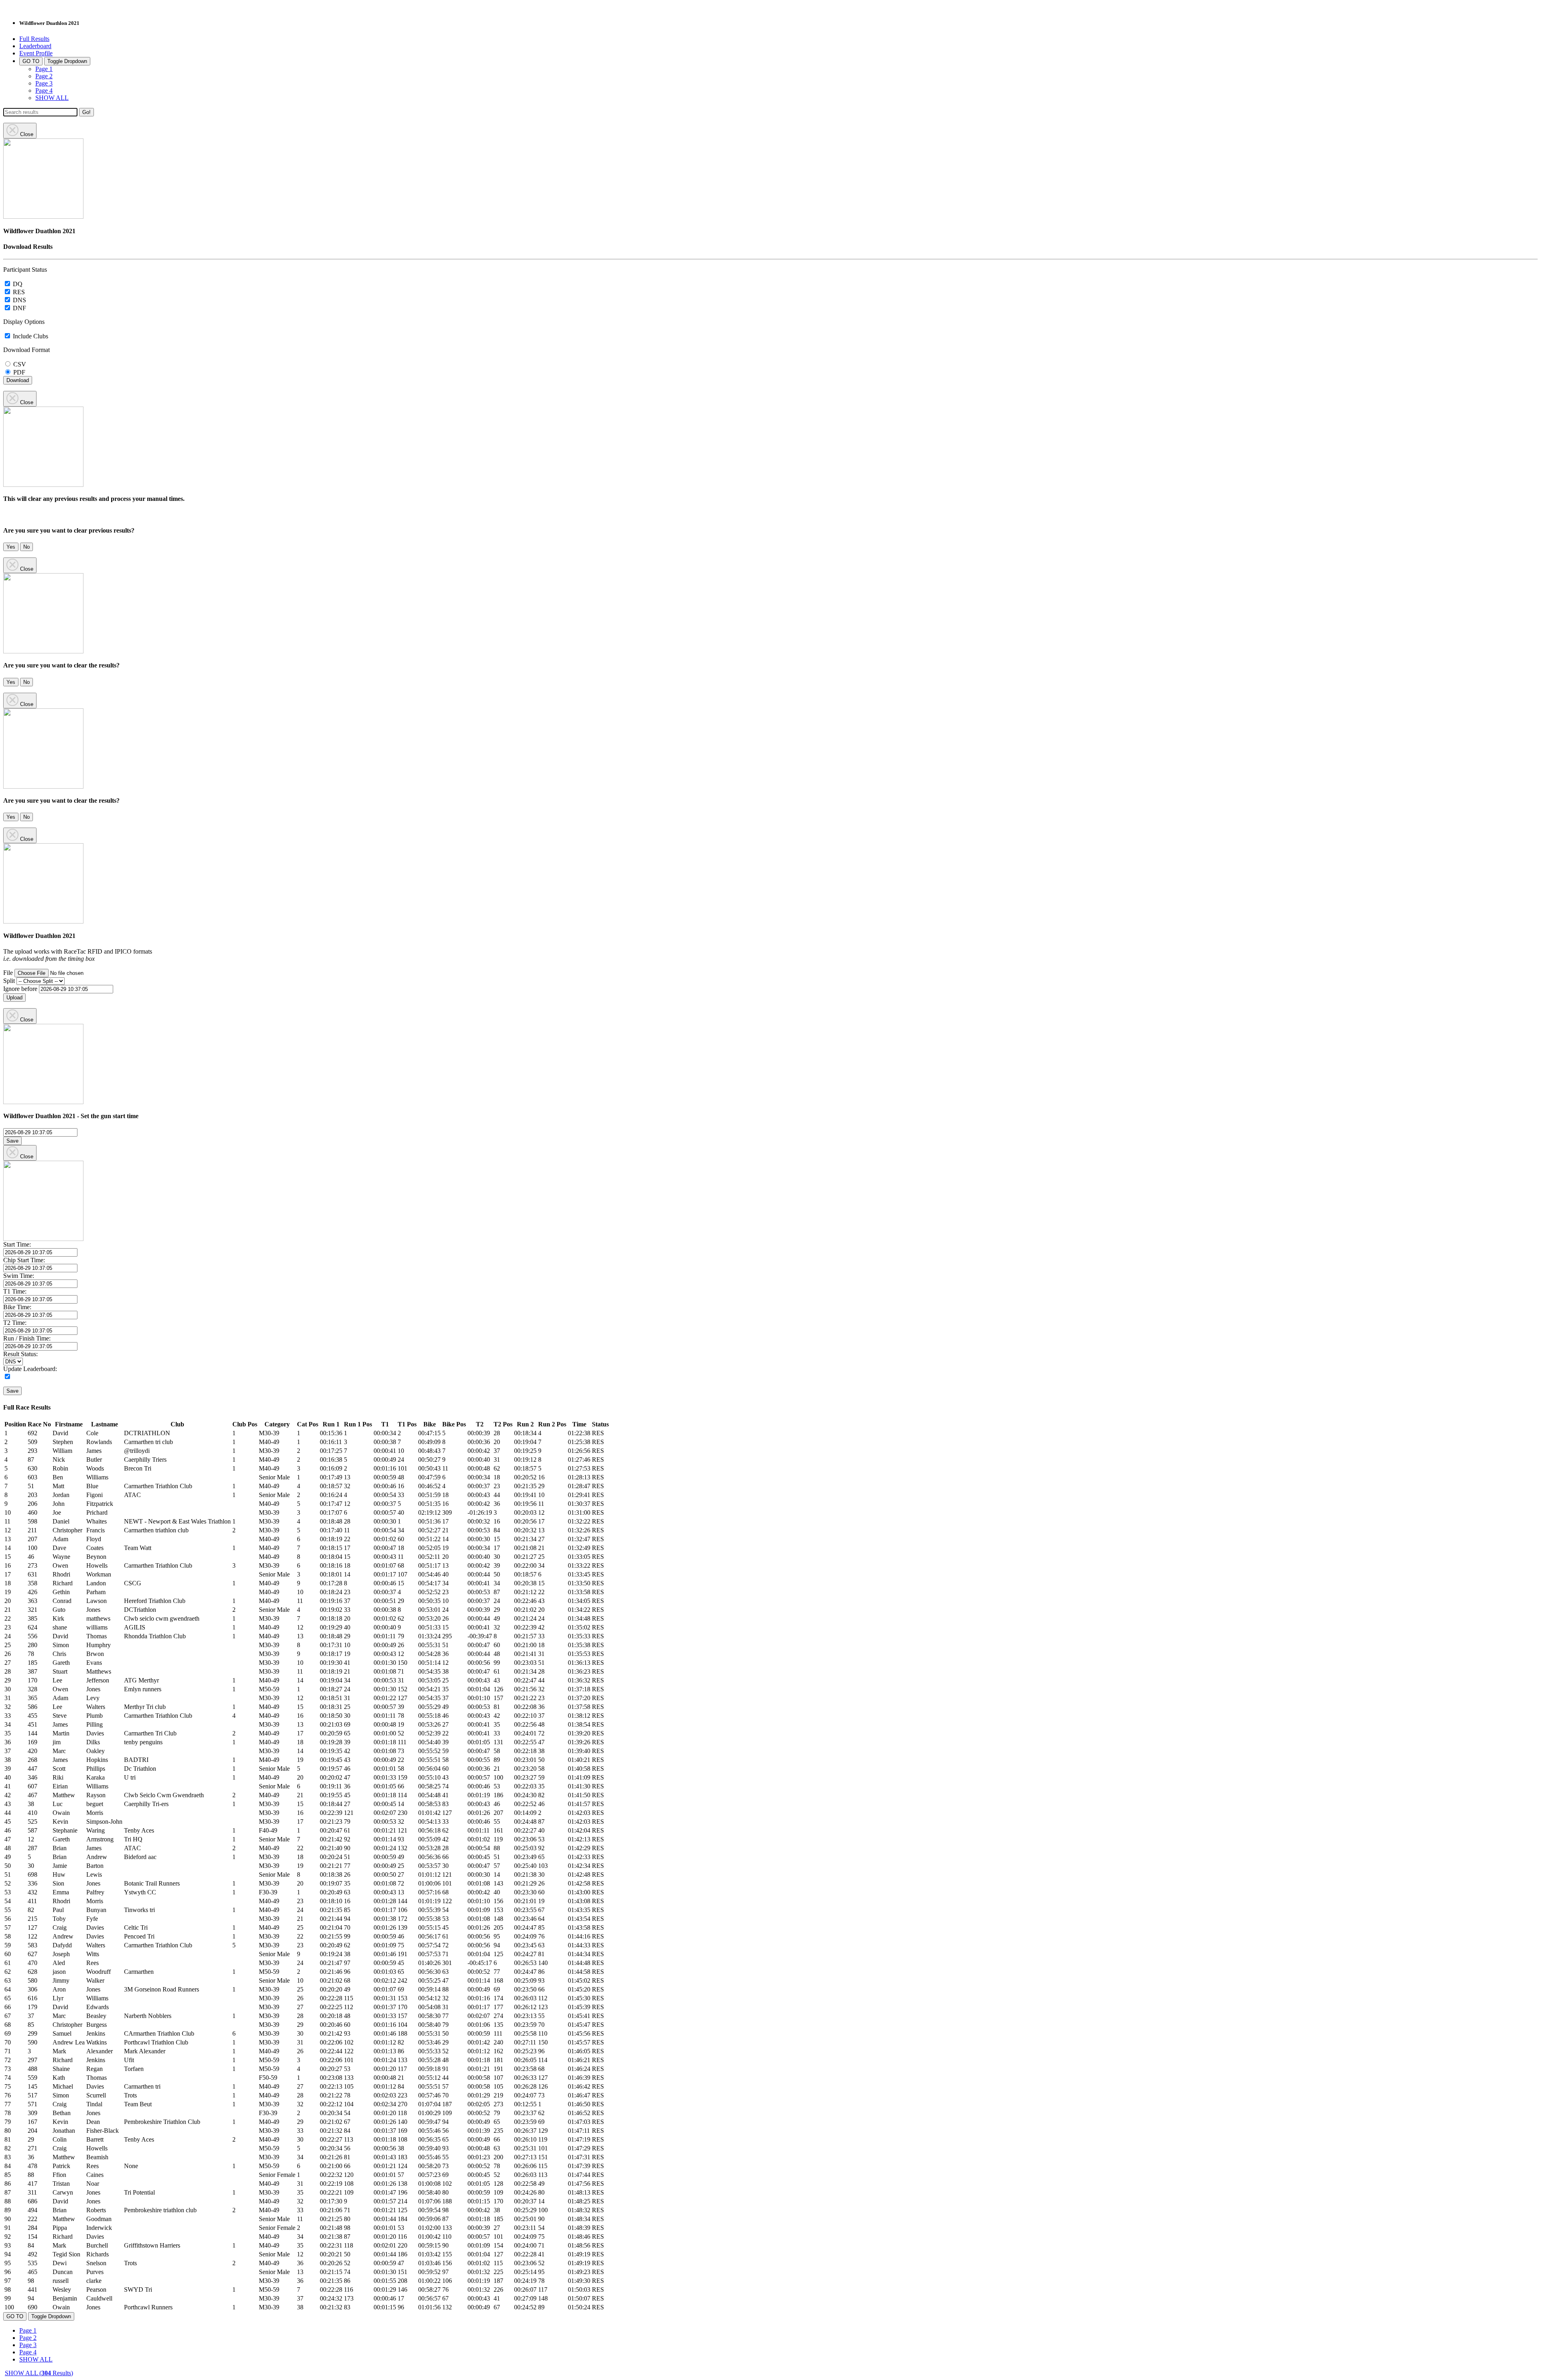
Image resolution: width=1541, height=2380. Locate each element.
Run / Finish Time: (27, 1338)
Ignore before (20, 989)
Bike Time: (17, 1307)
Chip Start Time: (24, 1260)
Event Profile (36, 53)
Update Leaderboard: (30, 1369)
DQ (17, 284)
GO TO (31, 61)
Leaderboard (35, 46)
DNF (19, 308)
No (26, 547)
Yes (11, 547)
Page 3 (44, 83)
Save (12, 1141)
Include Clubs (30, 336)
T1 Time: (15, 1291)
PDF (18, 372)
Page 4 (44, 91)
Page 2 (44, 76)
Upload (14, 998)
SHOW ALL (52, 98)
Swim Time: (19, 1276)
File (8, 973)
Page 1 (44, 69)
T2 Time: (15, 1323)
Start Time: (17, 1244)
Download (18, 380)
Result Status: (20, 1354)
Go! (86, 112)
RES (18, 292)
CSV (19, 364)
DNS (19, 300)
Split (9, 981)
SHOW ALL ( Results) (39, 2373)
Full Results (34, 39)
